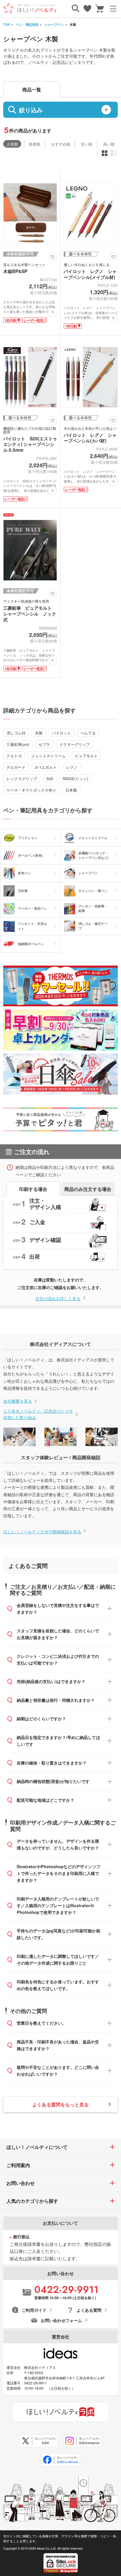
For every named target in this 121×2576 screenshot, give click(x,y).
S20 (50, 779)
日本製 (71, 790)
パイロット (62, 733)
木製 (39, 733)
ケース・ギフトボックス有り (31, 790)
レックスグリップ (22, 779)
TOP (7, 24)
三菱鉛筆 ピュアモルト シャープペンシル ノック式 (30, 614)
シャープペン (54, 24)
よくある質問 (89, 2310)
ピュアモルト (86, 756)
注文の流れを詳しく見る (58, 1298)
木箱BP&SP (15, 271)
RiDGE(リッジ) (75, 779)
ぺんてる (88, 733)
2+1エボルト (46, 767)
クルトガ (14, 756)
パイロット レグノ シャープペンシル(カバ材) (90, 438)
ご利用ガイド (34, 2310)
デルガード (16, 767)
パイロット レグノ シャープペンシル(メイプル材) (90, 274)
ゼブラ (44, 744)
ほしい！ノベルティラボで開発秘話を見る (42, 1532)
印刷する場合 (33, 1189)
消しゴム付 (16, 733)
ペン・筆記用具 (27, 24)
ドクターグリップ (75, 744)
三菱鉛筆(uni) (18, 744)
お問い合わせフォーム (61, 2320)
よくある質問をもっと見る (60, 2104)
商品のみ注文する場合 (88, 1189)
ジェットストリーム (48, 756)
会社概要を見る (18, 1401)
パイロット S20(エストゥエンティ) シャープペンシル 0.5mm (30, 444)
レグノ (72, 767)
